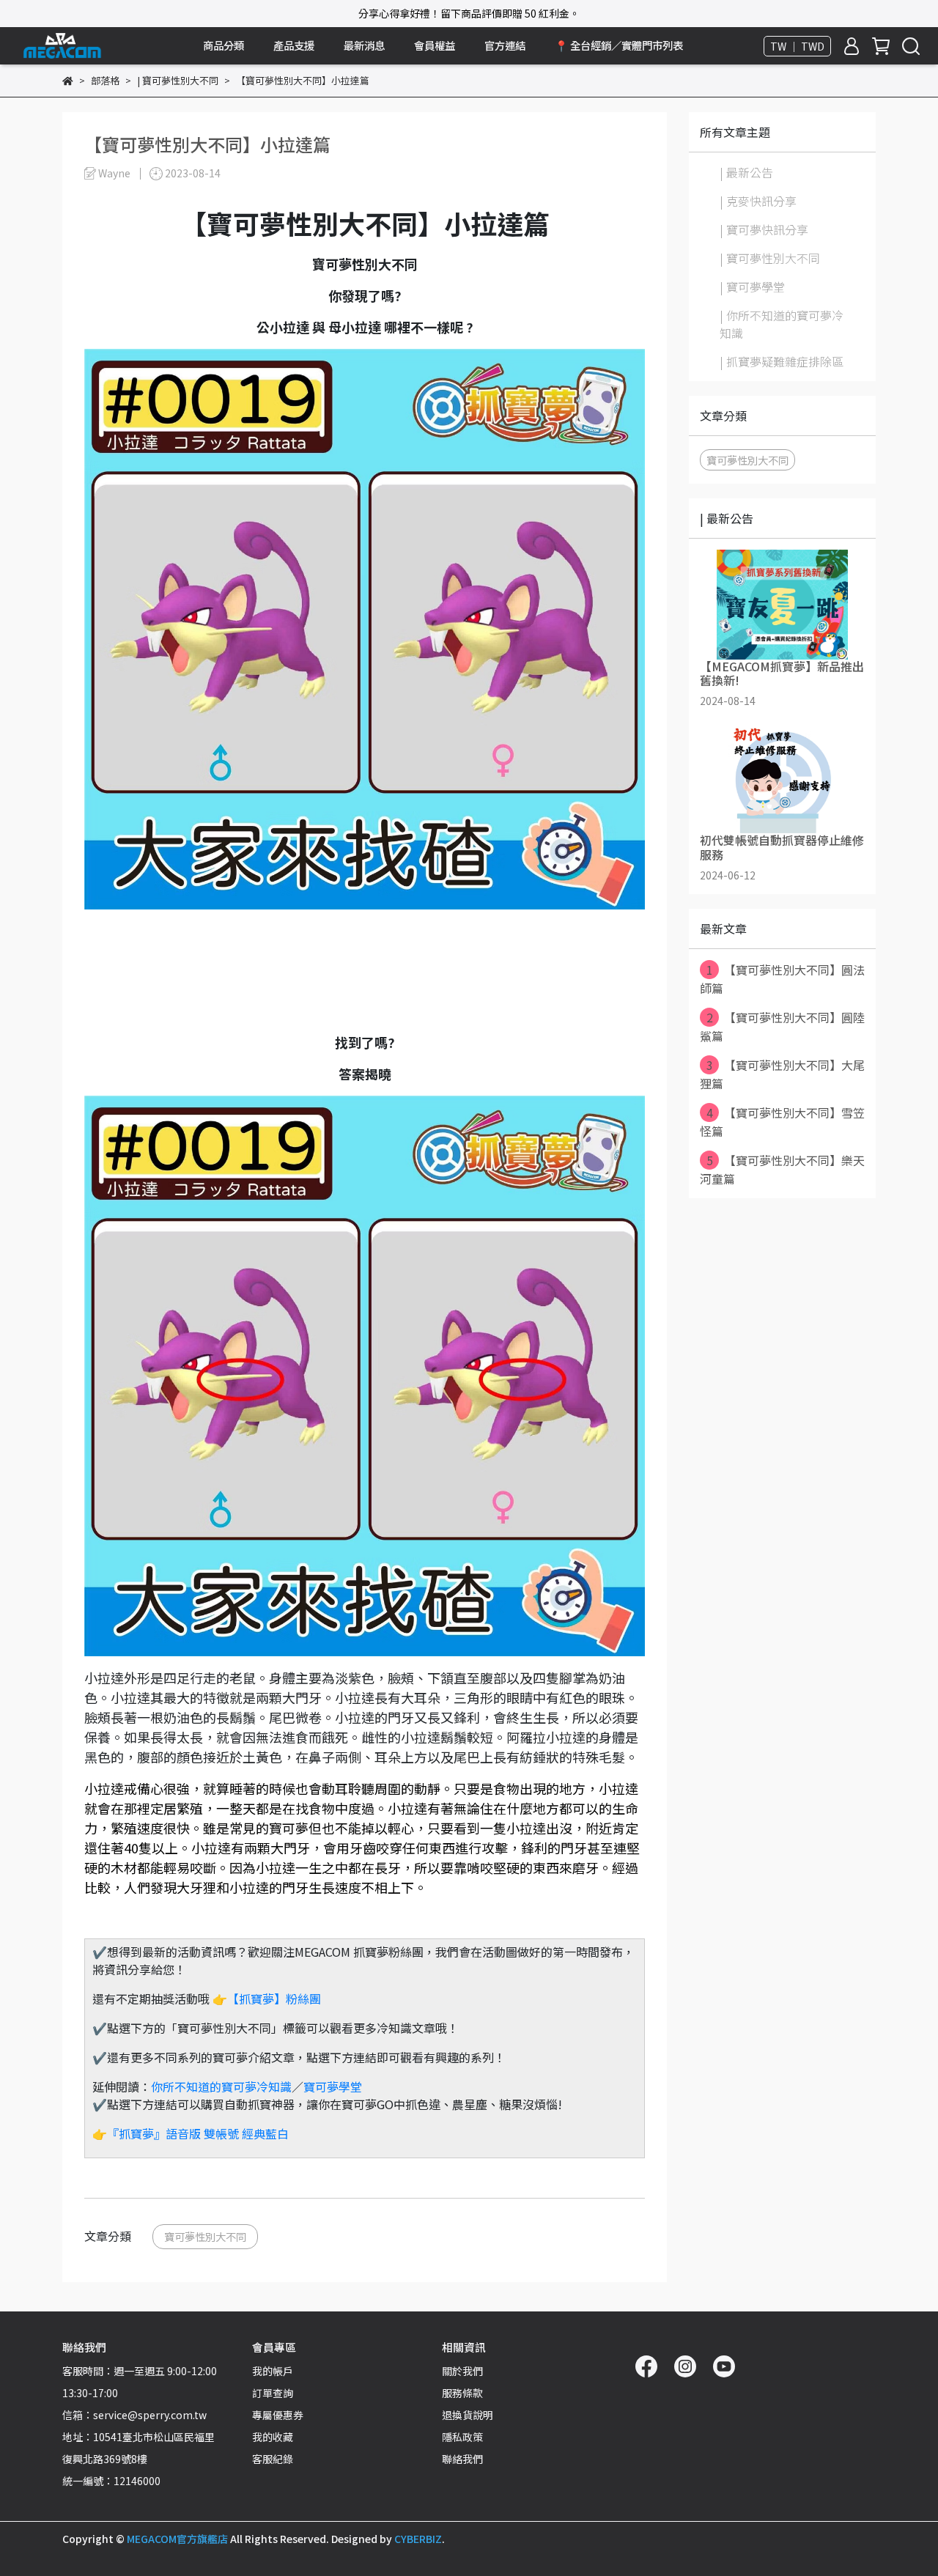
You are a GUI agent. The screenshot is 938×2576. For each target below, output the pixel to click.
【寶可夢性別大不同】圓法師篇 (782, 979)
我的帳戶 (273, 2371)
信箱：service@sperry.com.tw (134, 2415)
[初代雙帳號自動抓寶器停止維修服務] (782, 778)
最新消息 (364, 45)
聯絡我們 (462, 2459)
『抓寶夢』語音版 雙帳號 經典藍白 (198, 2133)
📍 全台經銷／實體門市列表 (619, 45)
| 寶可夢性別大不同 (770, 258)
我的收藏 (273, 2437)
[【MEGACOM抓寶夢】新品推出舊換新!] (782, 605)
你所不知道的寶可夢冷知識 (221, 2086)
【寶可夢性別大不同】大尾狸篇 (782, 1074)
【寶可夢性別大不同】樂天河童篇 (782, 1169)
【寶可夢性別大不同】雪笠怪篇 (782, 1122)
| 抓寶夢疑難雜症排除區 (782, 361)
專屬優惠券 (278, 2415)
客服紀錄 (273, 2459)
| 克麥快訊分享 (758, 201)
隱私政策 (462, 2437)
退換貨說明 (468, 2415)
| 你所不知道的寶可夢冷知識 (782, 324)
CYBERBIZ (418, 2539)
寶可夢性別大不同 (205, 2236)
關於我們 (462, 2371)
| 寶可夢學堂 (752, 287)
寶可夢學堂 (333, 2086)
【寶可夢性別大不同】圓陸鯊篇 (782, 1026)
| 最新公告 (746, 172)
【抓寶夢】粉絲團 (274, 1999)
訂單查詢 (273, 2393)
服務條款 (462, 2393)
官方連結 (505, 45)
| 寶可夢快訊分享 (764, 229)
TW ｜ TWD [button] (797, 46)
